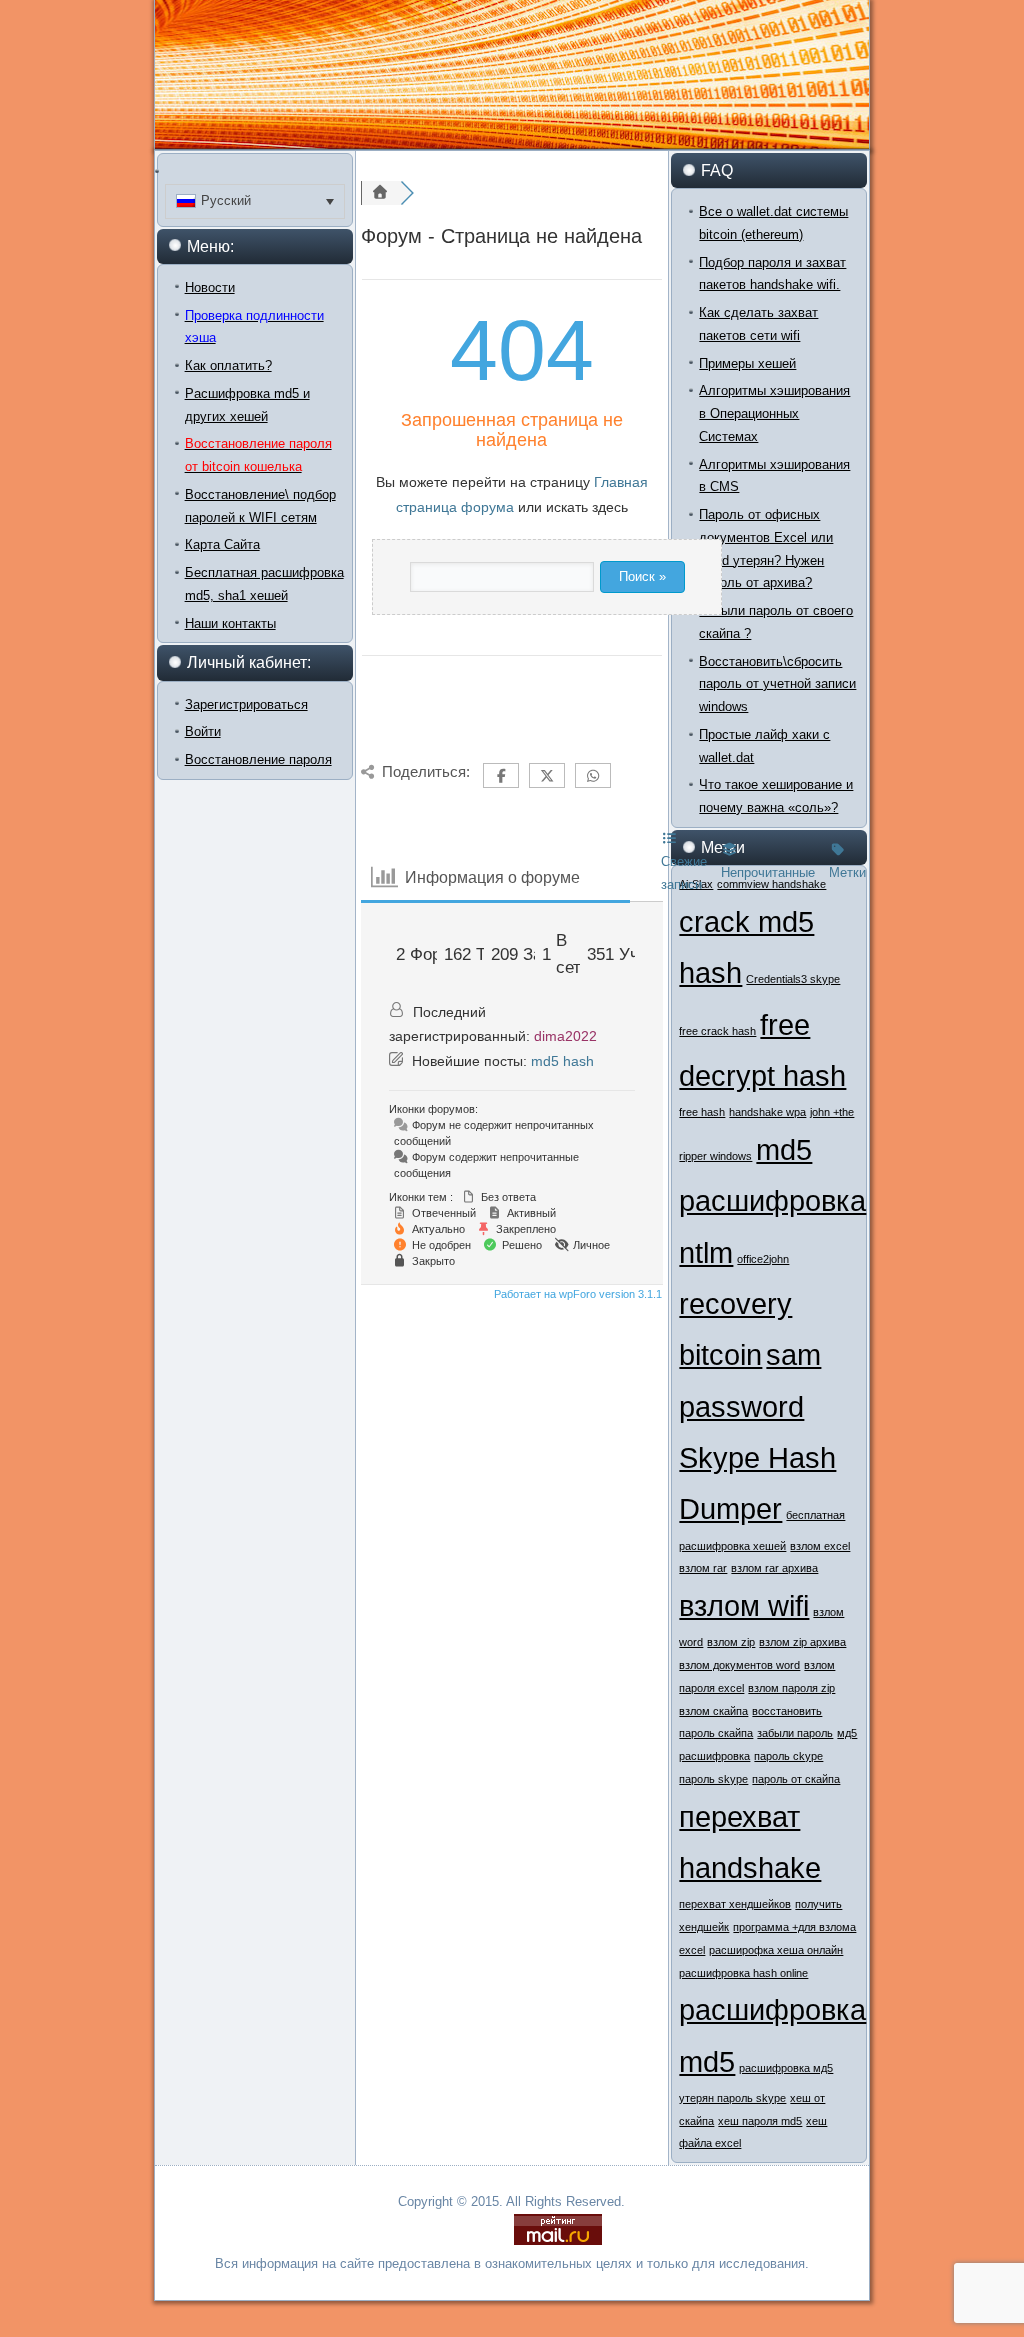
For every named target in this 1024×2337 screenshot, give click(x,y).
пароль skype (713, 1779)
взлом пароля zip (791, 1688)
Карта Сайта (222, 544)
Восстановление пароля (258, 759)
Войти (203, 731)
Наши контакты (230, 623)
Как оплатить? (228, 365)
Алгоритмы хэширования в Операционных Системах (774, 413)
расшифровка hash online (743, 1973)
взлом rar (703, 1568)
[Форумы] (381, 193)
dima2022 (565, 1036)
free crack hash (717, 1031)
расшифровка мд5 (786, 2068)
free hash (702, 1112)
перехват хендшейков (735, 1904)
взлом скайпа (713, 1711)
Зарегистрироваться (246, 704)
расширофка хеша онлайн (776, 1950)
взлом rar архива (774, 1568)
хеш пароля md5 (760, 2121)
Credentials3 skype (793, 979)
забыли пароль (795, 1733)
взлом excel (820, 1546)
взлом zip (731, 1642)
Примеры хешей (747, 363)
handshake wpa (767, 1112)
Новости (210, 287)
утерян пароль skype (732, 2098)
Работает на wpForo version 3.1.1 (576, 1294)
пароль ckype (788, 1756)
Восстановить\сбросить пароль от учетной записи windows (777, 684)
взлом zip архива (802, 1642)
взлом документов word (739, 1665)
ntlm (706, 1252)
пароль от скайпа (796, 1779)
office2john (763, 1259)
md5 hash (562, 1061)
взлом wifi (744, 1605)
